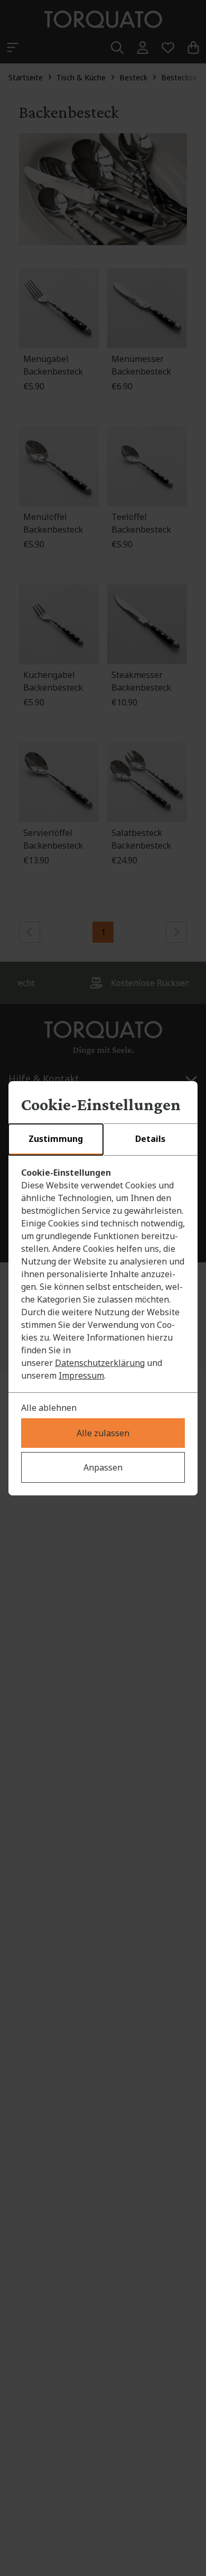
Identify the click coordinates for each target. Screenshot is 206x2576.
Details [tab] (150, 1139)
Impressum (81, 1375)
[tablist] (103, 1140)
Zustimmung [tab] (56, 1139)
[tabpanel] (103, 1274)
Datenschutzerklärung (100, 1363)
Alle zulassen (103, 1433)
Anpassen (103, 1467)
